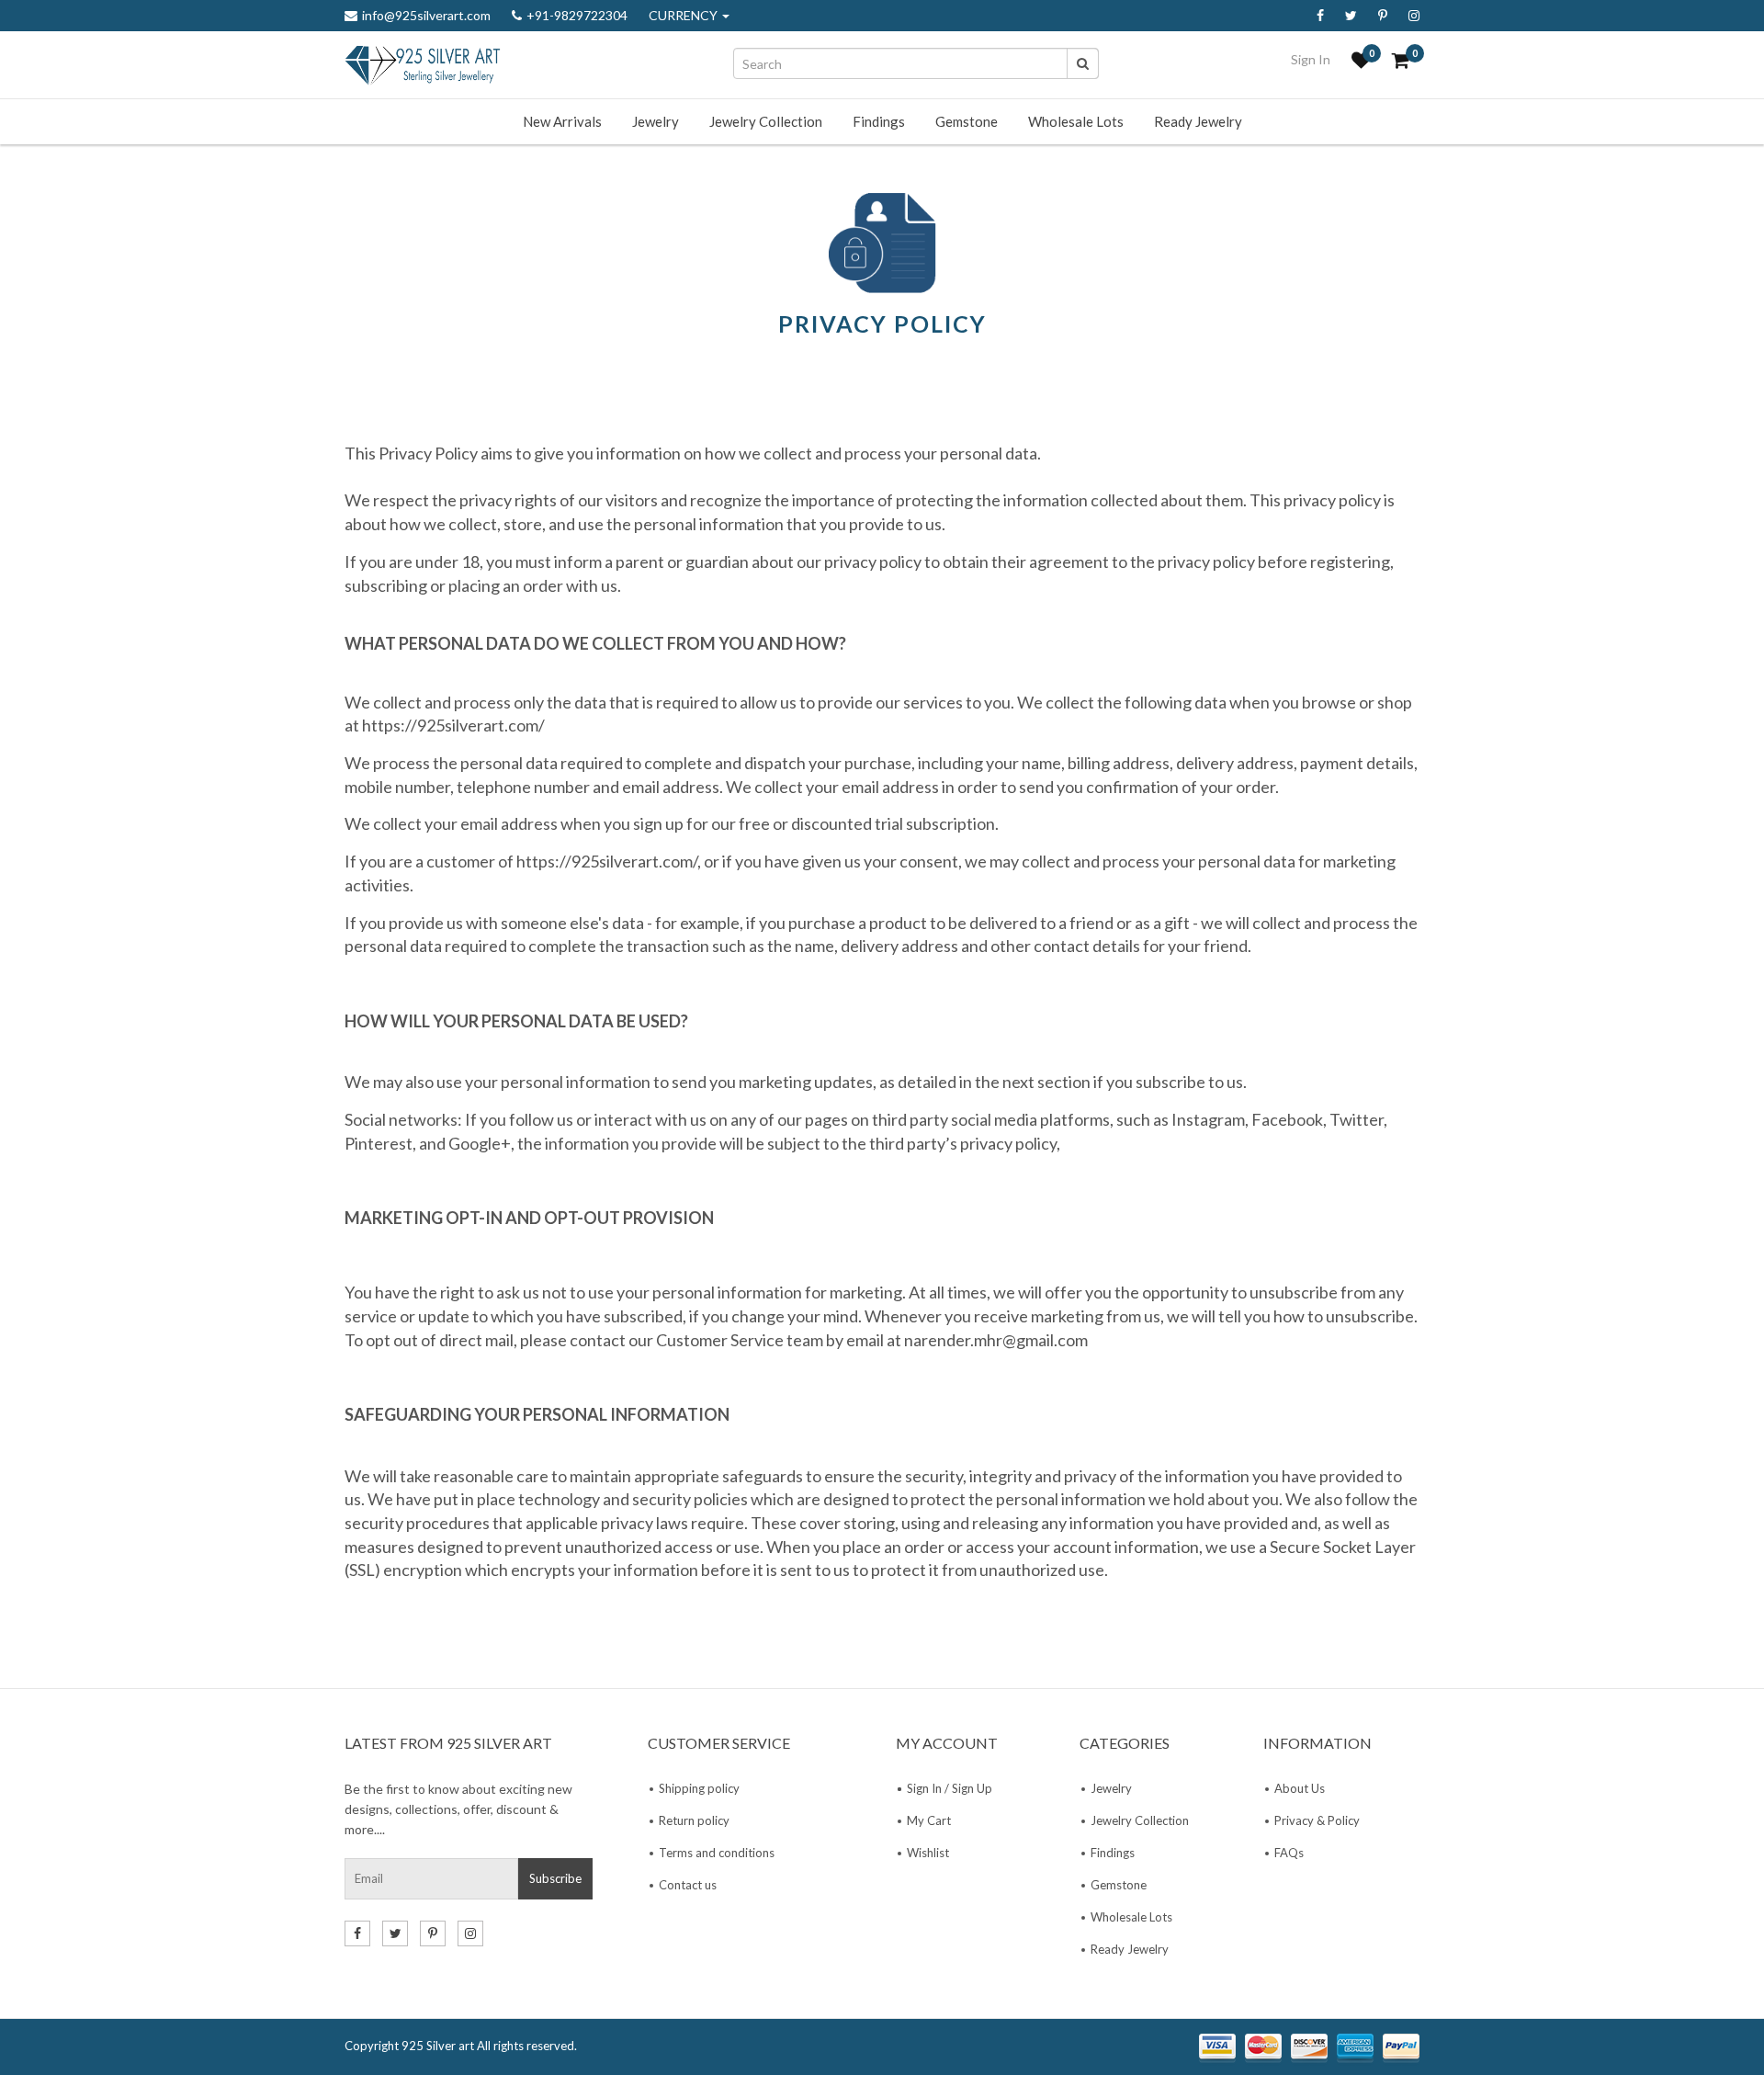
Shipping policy (699, 1788)
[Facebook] (1320, 16)
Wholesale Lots (1076, 121)
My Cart (929, 1820)
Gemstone (967, 121)
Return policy (694, 1820)
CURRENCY (684, 16)
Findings (879, 121)
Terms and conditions (717, 1853)
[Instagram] (1414, 16)
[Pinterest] (1383, 16)
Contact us (688, 1885)
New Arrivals (562, 121)
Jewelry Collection (766, 121)
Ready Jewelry (1198, 121)
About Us (1300, 1788)
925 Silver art (438, 2046)
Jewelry (656, 121)
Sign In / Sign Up (950, 1788)
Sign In (1311, 59)
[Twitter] (1351, 16)
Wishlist (928, 1853)
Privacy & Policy (1317, 1820)
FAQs (1289, 1853)
